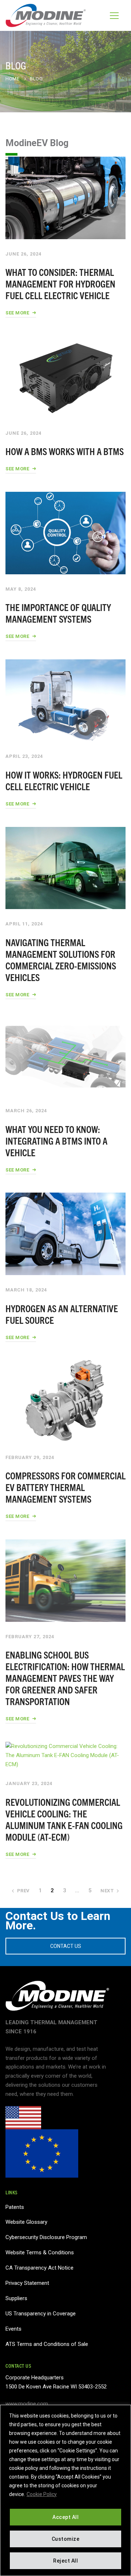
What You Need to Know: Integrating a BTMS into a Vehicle (56, 1140)
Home (12, 79)
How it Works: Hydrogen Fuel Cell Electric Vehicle (64, 780)
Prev (23, 1891)
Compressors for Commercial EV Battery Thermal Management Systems (65, 1487)
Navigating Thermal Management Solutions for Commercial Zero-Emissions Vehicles (61, 959)
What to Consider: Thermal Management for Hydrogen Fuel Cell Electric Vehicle (60, 283)
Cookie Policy (42, 2494)
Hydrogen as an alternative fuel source (62, 1314)
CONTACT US (66, 1946)
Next (107, 1891)
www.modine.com (27, 2404)
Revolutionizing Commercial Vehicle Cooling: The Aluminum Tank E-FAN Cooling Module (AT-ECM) (64, 1819)
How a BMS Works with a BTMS (65, 451)
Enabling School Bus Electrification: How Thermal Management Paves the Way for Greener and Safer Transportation (65, 1678)
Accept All (65, 2517)
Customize (66, 2539)
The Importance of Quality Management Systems (58, 613)
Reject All (65, 2561)
